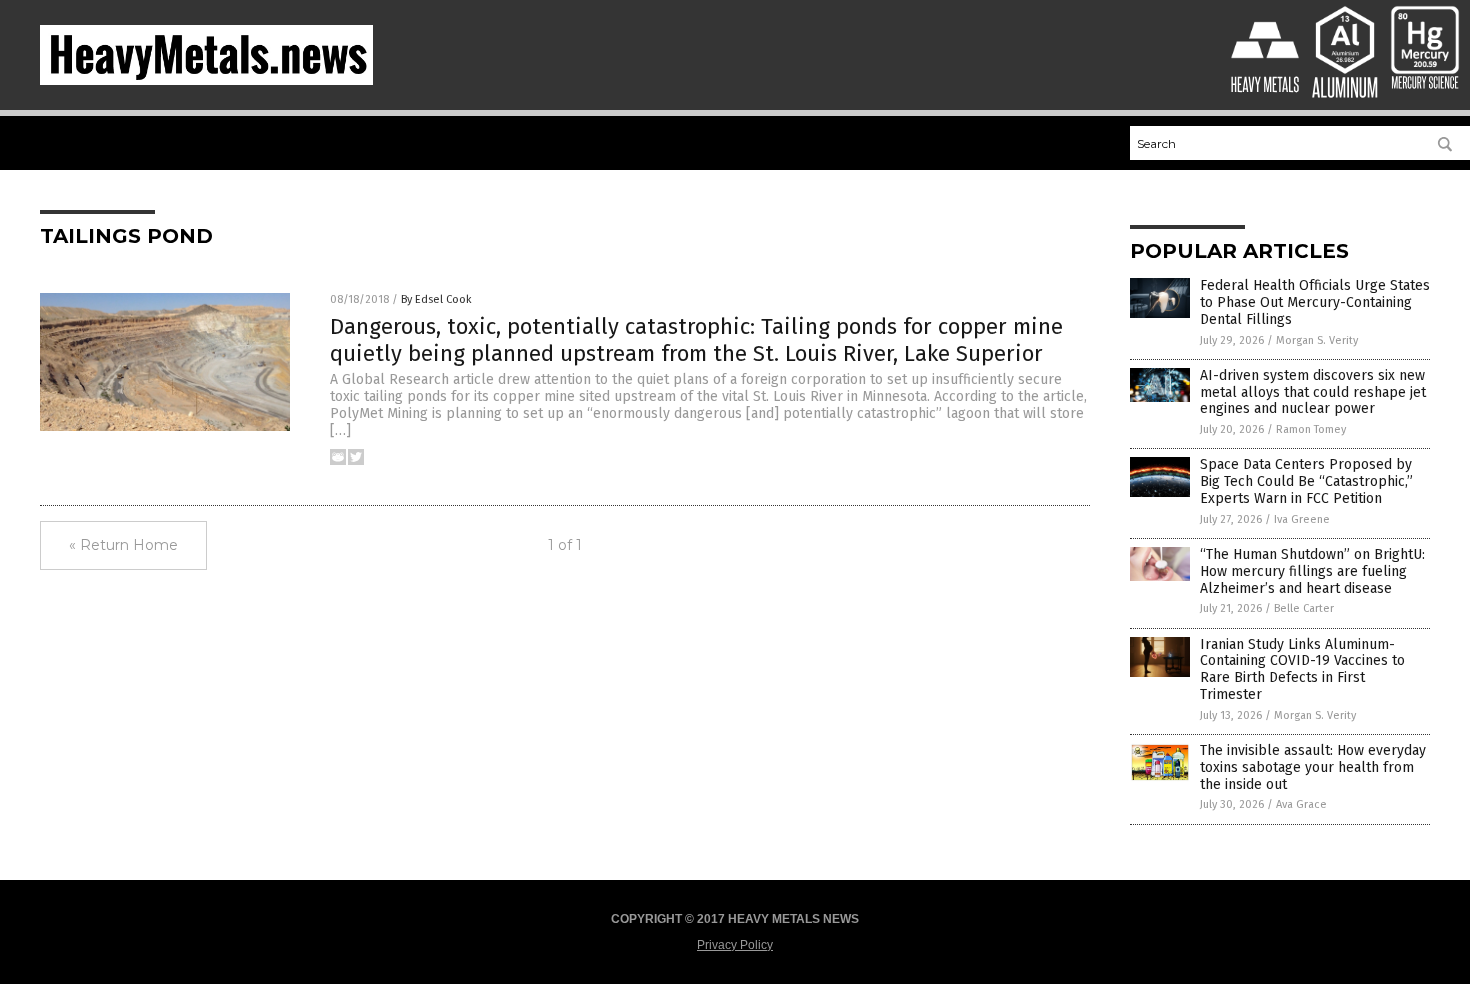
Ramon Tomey (1311, 429)
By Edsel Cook (436, 299)
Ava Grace (1301, 804)
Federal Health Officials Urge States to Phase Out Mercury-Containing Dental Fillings (1315, 302)
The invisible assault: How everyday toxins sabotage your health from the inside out (1313, 767)
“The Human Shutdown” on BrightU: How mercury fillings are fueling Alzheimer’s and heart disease (1312, 571)
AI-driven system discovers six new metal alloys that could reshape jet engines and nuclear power (1313, 392)
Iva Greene (1302, 519)
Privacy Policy (735, 945)
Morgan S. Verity (1317, 340)
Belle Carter (1304, 608)
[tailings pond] (206, 81)
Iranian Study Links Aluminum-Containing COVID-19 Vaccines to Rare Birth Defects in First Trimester (1302, 669)
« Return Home (123, 545)
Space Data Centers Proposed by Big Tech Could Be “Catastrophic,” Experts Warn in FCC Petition (1306, 481)
